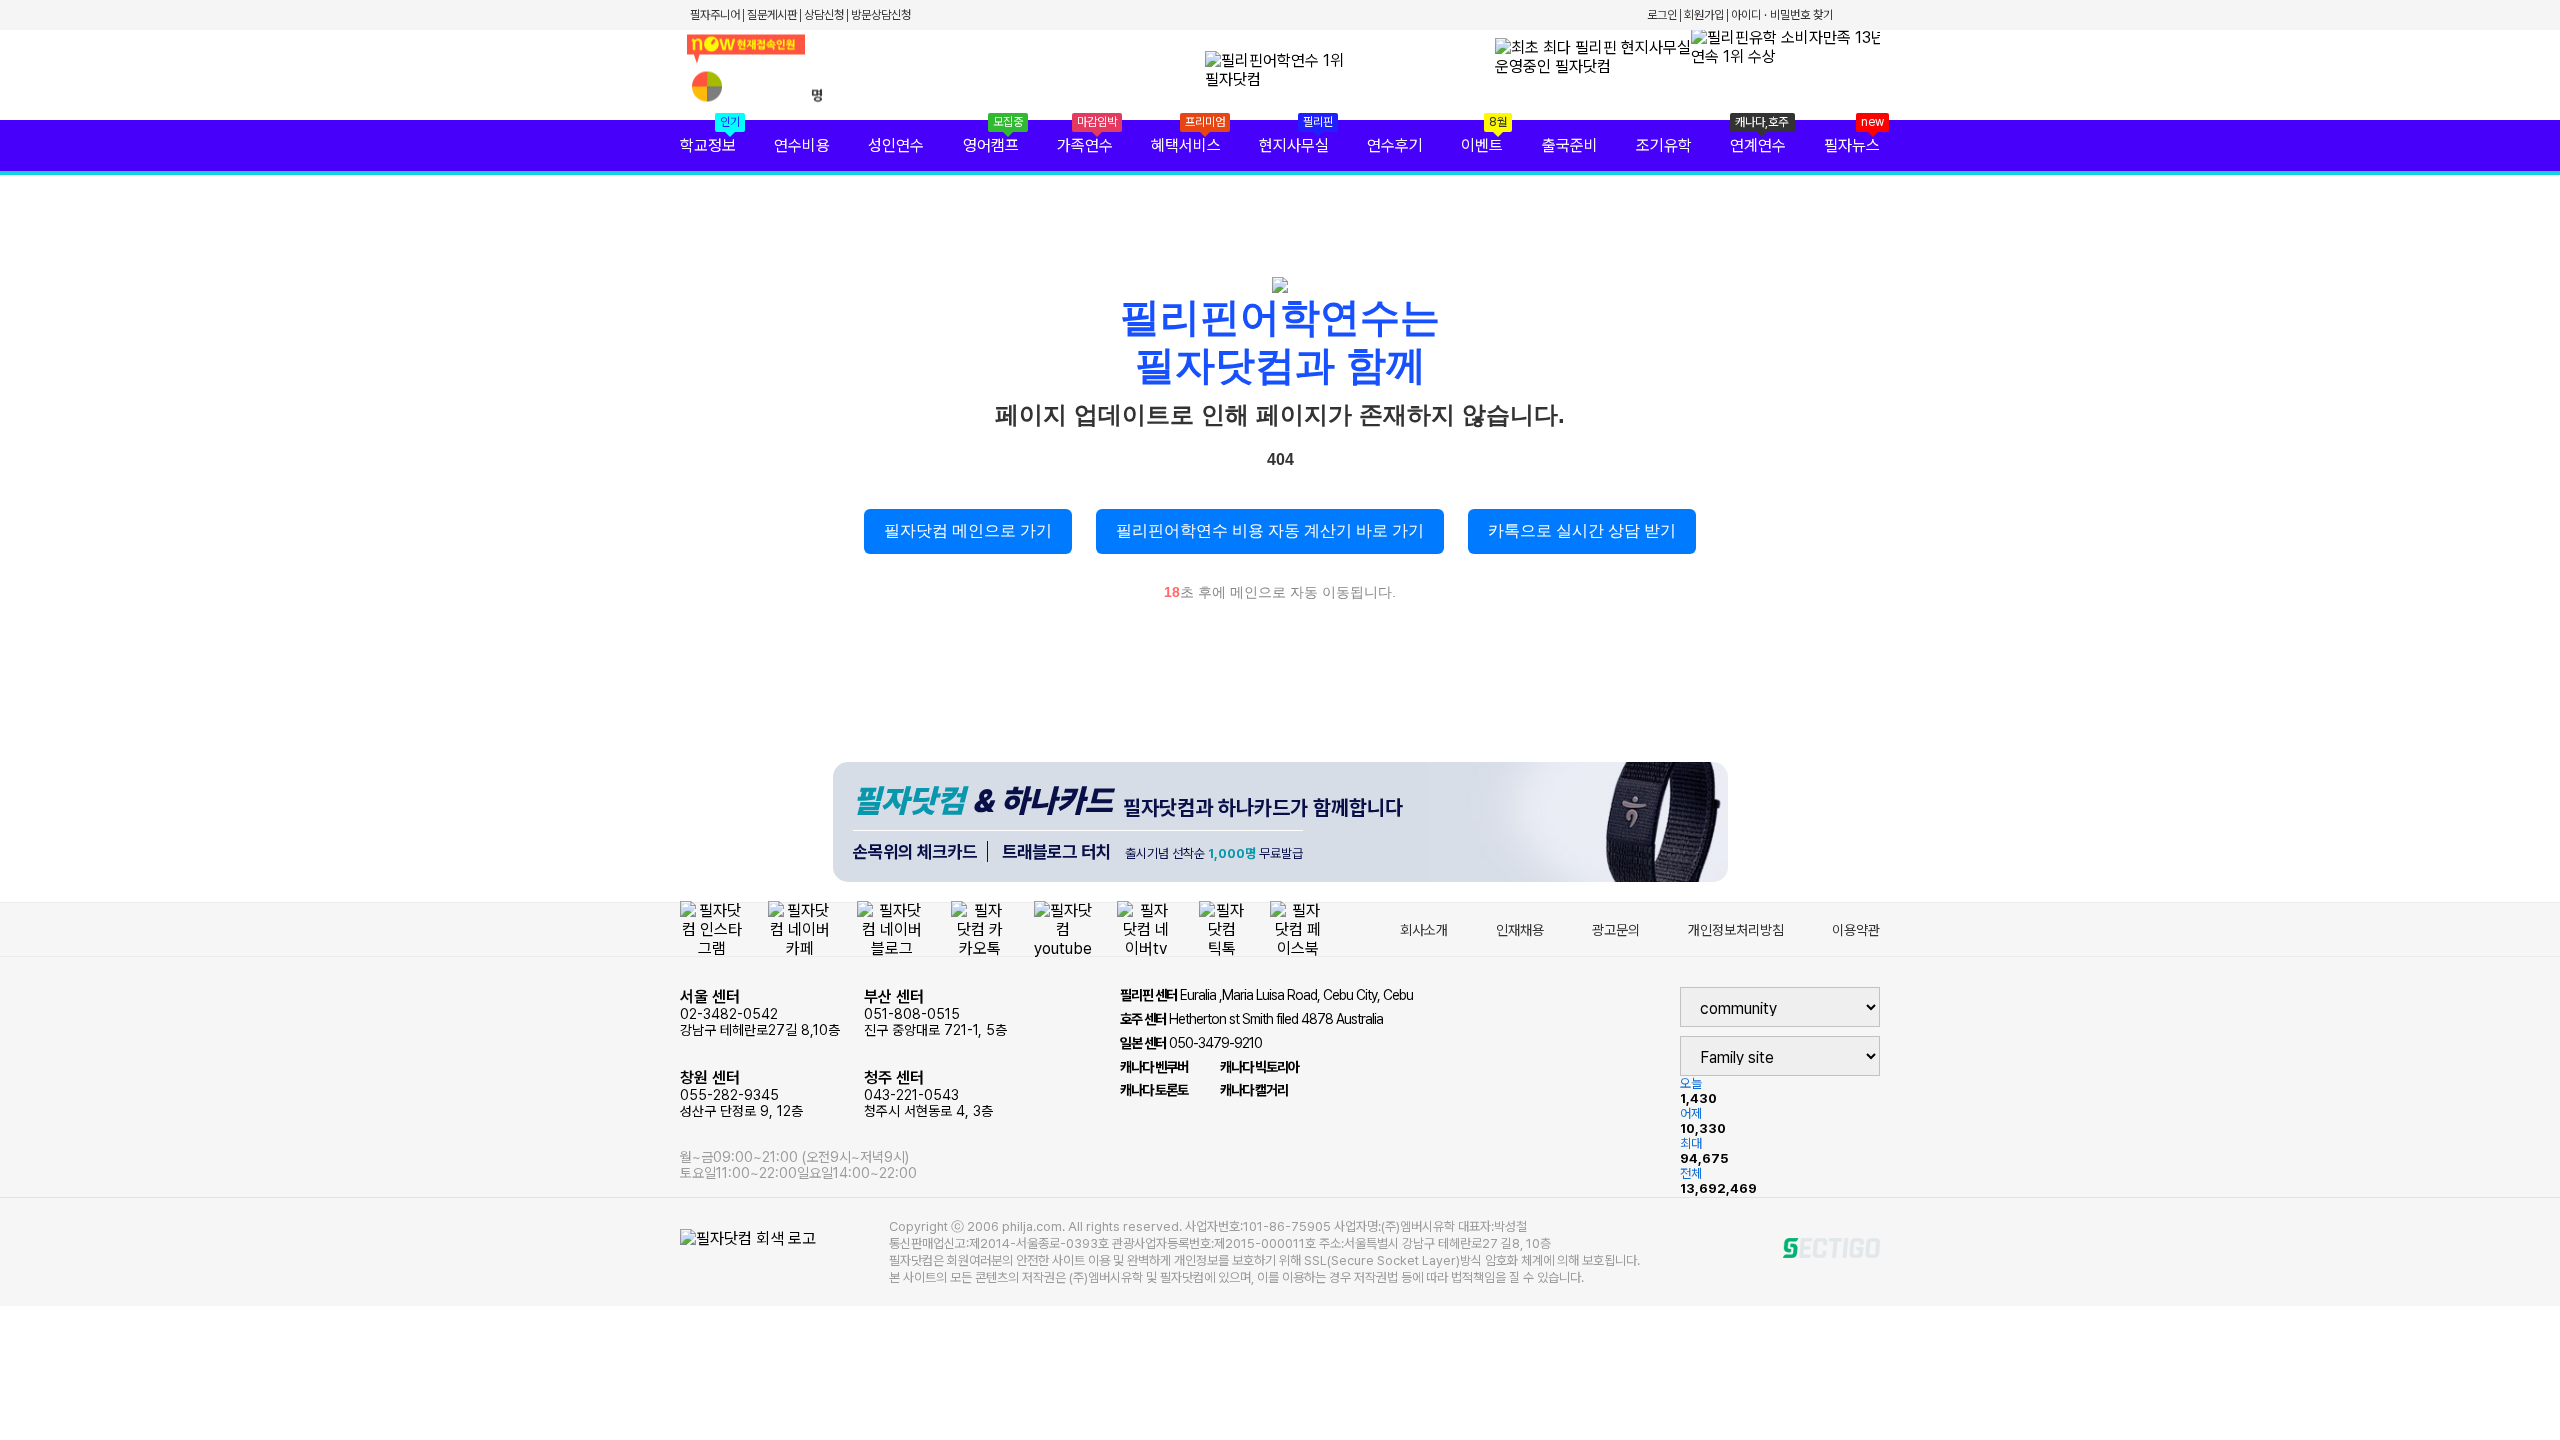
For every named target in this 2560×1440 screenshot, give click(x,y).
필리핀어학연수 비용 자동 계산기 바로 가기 (1270, 530)
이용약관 (1856, 930)
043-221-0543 (928, 1093)
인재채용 (1520, 930)
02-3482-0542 (760, 1012)
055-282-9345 (741, 1093)
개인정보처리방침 (1736, 930)
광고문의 (1616, 930)
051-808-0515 (935, 1012)
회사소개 (1424, 930)
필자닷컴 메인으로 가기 (968, 530)
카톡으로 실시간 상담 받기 (1582, 530)
